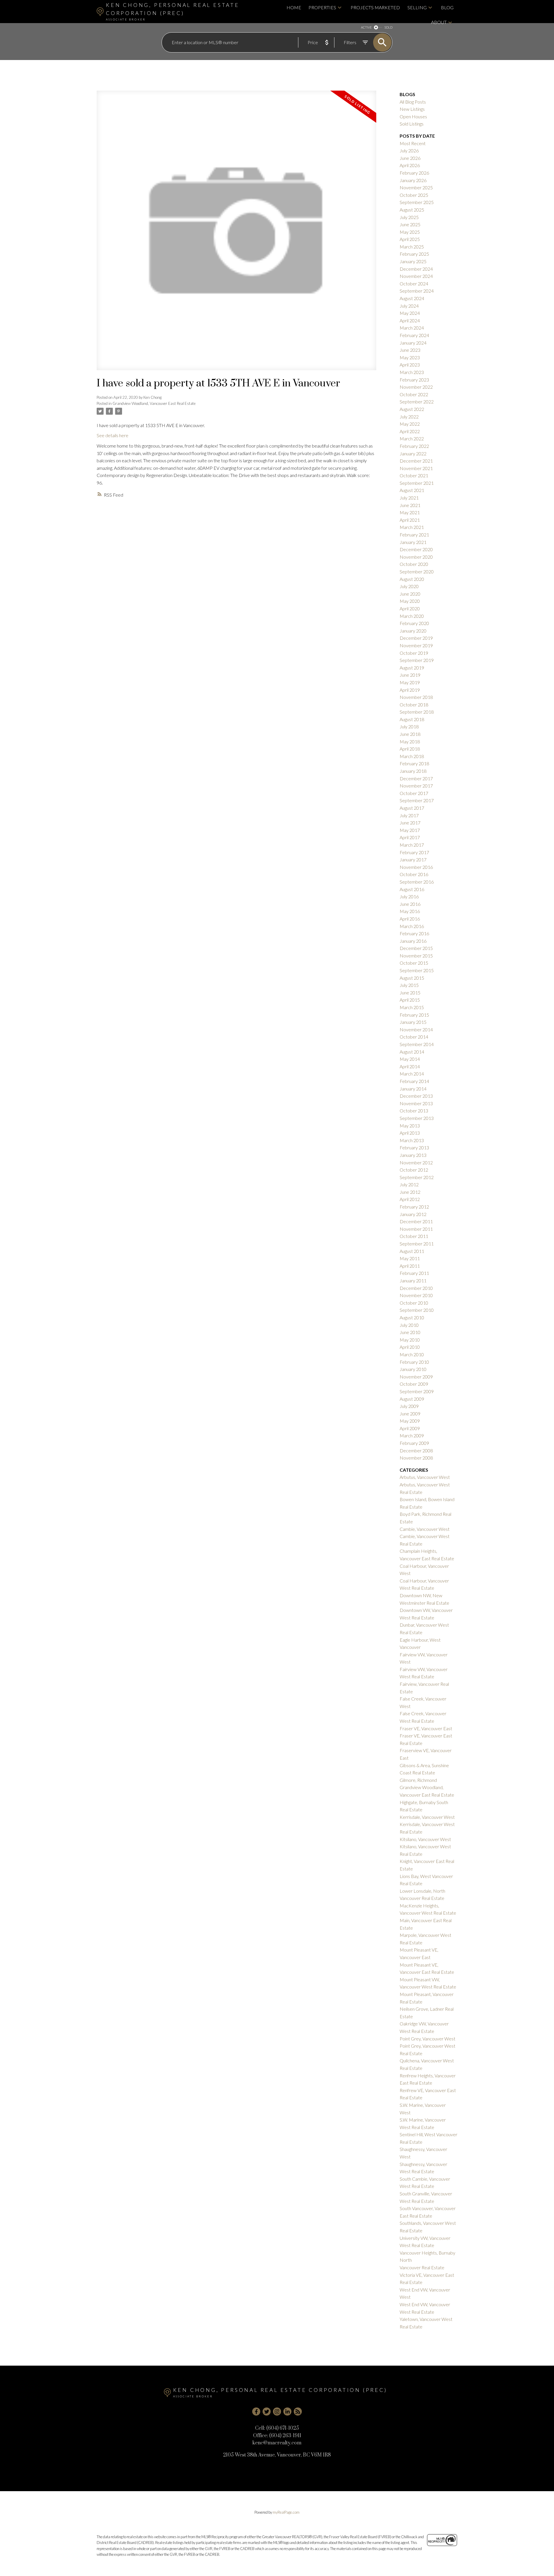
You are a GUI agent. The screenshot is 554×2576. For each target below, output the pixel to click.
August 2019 (412, 668)
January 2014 (413, 1089)
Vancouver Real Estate (422, 2267)
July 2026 (409, 150)
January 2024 (413, 343)
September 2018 (417, 712)
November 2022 (416, 387)
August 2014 (412, 1052)
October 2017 (414, 793)
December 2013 (416, 1096)
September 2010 (417, 1310)
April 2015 (410, 1000)
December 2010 (416, 1288)
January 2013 (413, 1155)
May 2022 (410, 424)
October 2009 (414, 1384)
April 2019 (410, 690)
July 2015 (409, 985)
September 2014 (417, 1044)
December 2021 (416, 461)
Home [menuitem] (294, 7)
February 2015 (414, 1015)
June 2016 (410, 904)
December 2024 (416, 269)
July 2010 (409, 1325)
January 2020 (413, 631)
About (439, 22)
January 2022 (413, 453)
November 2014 (416, 1029)
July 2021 (409, 498)
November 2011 (416, 1229)
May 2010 (410, 1340)
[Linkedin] (287, 2412)
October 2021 (414, 475)
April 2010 (410, 1347)
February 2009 (414, 1443)
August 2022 (412, 409)
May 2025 (410, 232)
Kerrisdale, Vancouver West (427, 1817)
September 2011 (417, 1244)
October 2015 (414, 963)
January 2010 (413, 1369)
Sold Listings (412, 124)
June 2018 (410, 734)
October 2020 (414, 564)
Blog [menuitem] (447, 7)
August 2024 (412, 298)
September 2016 (417, 882)
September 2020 (417, 571)
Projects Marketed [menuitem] (375, 7)
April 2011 (410, 1266)
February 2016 (414, 933)
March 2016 (412, 926)
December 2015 (416, 948)
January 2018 (413, 771)
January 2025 (413, 261)
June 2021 (410, 505)
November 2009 (416, 1377)
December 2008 (416, 1450)
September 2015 (417, 970)
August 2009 (412, 1399)
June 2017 (410, 823)
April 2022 (410, 431)
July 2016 (409, 896)
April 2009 (410, 1428)
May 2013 (410, 1126)
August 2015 (412, 978)
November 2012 (416, 1162)
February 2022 (414, 446)
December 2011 (416, 1221)
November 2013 (416, 1103)
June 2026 (410, 158)
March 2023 (412, 372)
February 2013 (414, 1147)
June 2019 (410, 675)
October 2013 (414, 1111)
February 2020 (414, 623)
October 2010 (414, 1303)
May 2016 (410, 911)
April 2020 (410, 608)
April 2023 (410, 365)
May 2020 (410, 601)
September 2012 (417, 1177)
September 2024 (417, 291)
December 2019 (416, 638)
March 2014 (412, 1074)
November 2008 (416, 1458)
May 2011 (410, 1258)
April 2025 (410, 239)
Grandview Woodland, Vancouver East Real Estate (154, 403)
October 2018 (414, 705)
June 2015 (410, 993)
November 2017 (416, 786)
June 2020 (410, 594)
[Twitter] (267, 2412)
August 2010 (412, 1317)
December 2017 (416, 778)
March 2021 (412, 527)
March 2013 (412, 1140)
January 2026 (413, 180)
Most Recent (413, 143)
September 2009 (417, 1391)
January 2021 (413, 542)
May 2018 (410, 741)
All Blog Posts (413, 102)
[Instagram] (277, 2412)
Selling (417, 7)
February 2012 (414, 1207)
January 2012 (413, 1214)
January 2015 (413, 1022)
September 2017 (417, 800)
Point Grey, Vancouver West (427, 2039)
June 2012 (410, 1192)
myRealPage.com (286, 2512)
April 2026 (410, 165)
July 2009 (409, 1406)
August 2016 (412, 889)
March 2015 (412, 1007)
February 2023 (414, 380)
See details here (113, 435)
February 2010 (414, 1362)
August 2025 (412, 210)
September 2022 (417, 402)
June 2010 (410, 1332)
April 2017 (410, 837)
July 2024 (409, 306)
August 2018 (412, 719)
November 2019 (416, 645)
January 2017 (413, 859)
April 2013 (410, 1133)
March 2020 (412, 616)
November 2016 (416, 867)
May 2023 (410, 357)
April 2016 (410, 919)
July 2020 (409, 586)
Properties (322, 7)
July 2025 (409, 217)
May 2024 (410, 313)
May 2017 (410, 830)
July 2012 (409, 1184)
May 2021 (410, 512)
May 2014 (410, 1059)
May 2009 (410, 1421)
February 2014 (414, 1081)
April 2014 (410, 1066)
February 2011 (414, 1273)
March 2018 (412, 756)
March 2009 (412, 1435)
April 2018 (410, 749)
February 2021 (414, 535)
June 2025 (410, 224)
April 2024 (410, 320)
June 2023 (410, 350)
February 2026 (414, 173)
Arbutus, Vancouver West (425, 1477)
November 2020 (416, 557)
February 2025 (414, 254)
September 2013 (417, 1118)
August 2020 (412, 579)
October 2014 (414, 1037)
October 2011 (414, 1236)
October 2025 (414, 195)
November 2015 (416, 956)
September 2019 (417, 660)
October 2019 (414, 653)
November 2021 (416, 468)
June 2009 (410, 1414)
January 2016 (413, 941)
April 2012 (410, 1199)
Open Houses (413, 116)
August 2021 (412, 490)
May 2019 (410, 682)
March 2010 (412, 1354)
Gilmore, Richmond (418, 1780)
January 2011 (413, 1280)
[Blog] (298, 2412)
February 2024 (414, 335)
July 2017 (409, 815)
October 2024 (414, 284)
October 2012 (414, 1170)
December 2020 (416, 549)
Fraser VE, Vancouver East (426, 1728)
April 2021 (410, 520)
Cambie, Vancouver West (425, 1529)
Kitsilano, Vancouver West (425, 1839)
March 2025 (412, 247)
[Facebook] (256, 2412)
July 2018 (409, 726)
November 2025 (416, 187)
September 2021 (417, 483)
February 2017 (414, 852)
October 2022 (414, 394)
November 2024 (416, 276)
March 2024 (412, 328)
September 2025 (417, 202)
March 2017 (412, 845)
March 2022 (412, 438)
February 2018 (414, 763)
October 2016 (414, 874)
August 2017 (412, 808)
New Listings (412, 109)
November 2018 (416, 697)
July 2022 (409, 417)
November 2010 (416, 1295)
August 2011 (412, 1251)
